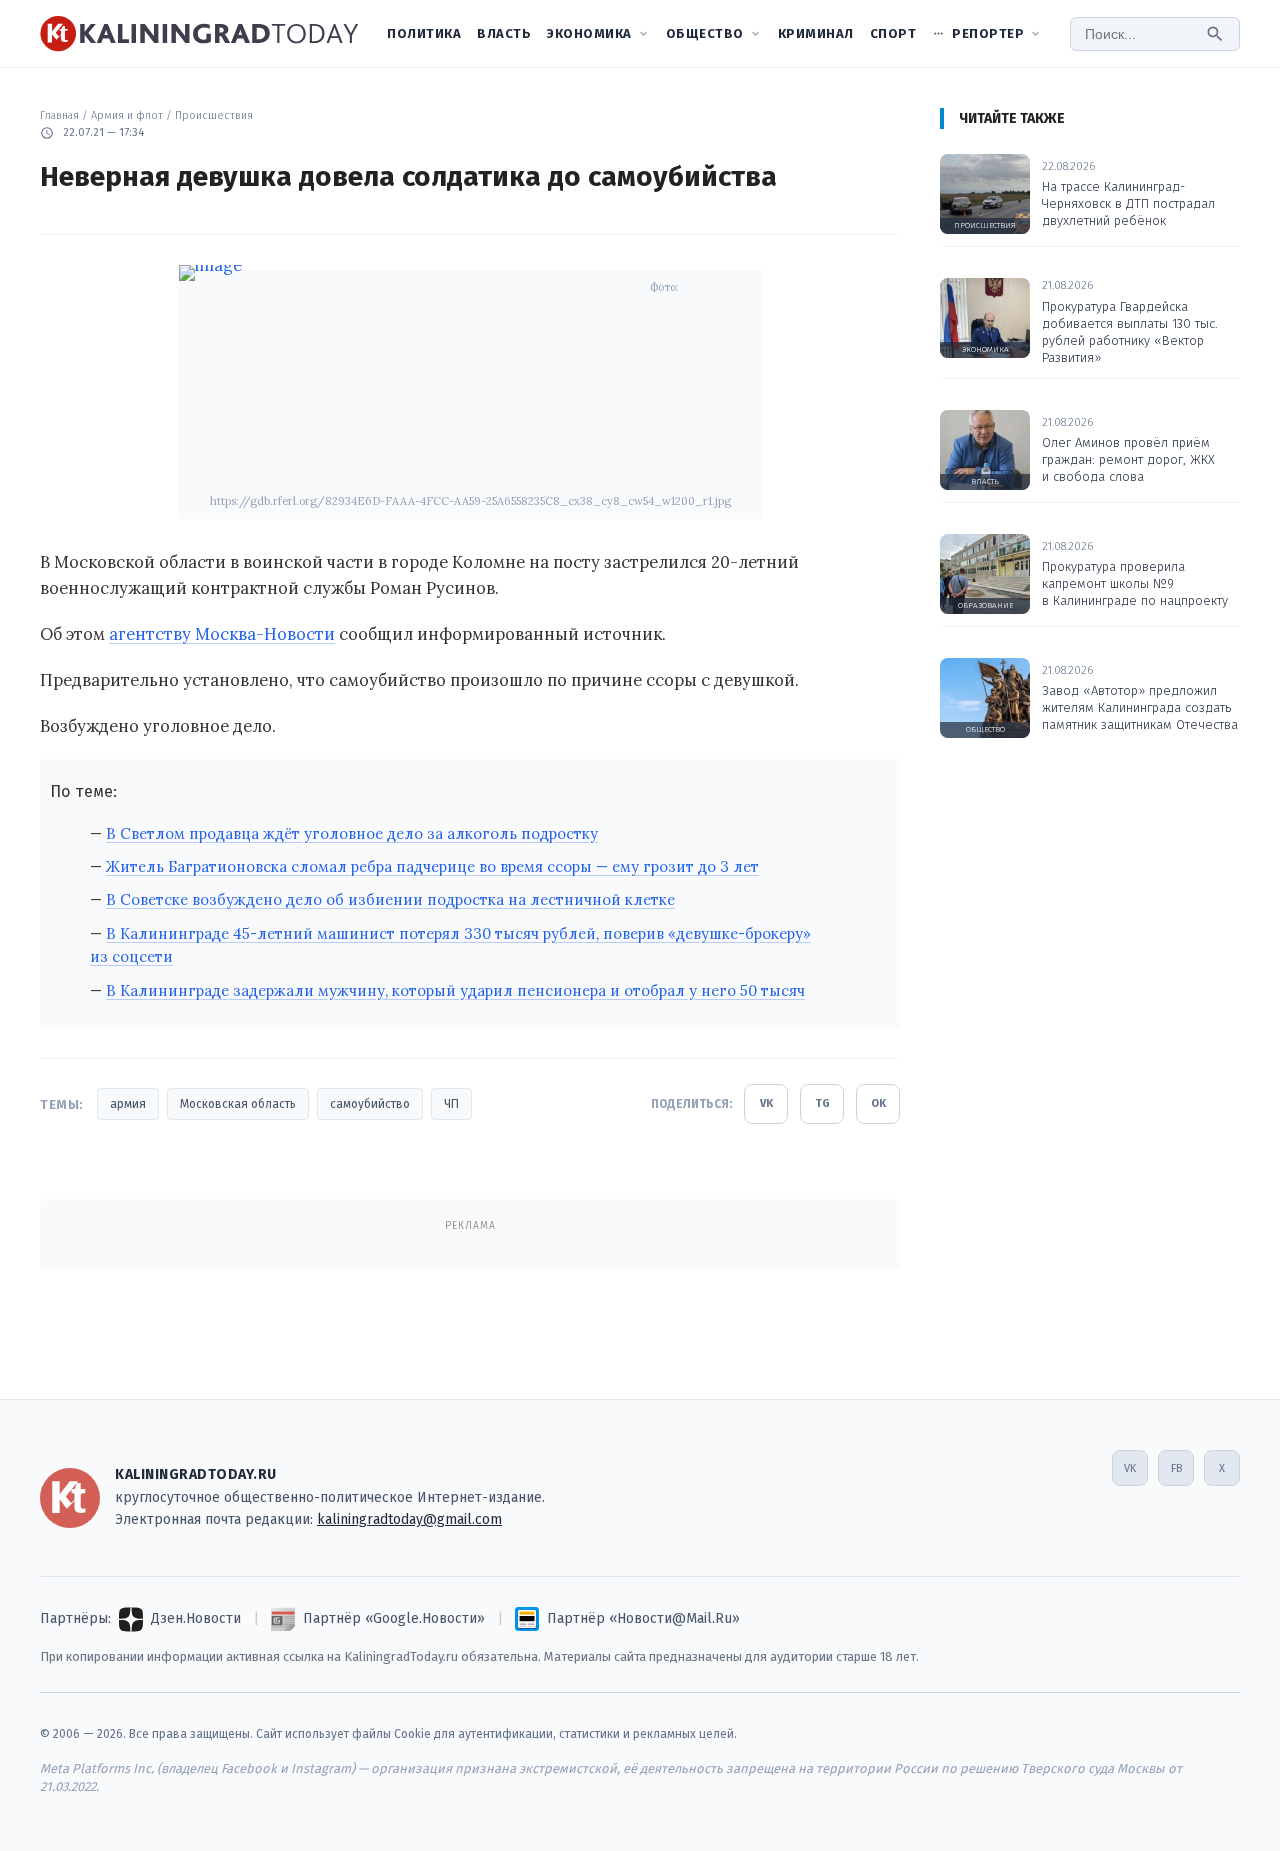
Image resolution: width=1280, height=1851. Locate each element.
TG (822, 1103)
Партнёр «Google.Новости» (394, 1618)
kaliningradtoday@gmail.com (409, 1519)
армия (128, 1104)
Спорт (893, 33)
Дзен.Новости (196, 1618)
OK (878, 1103)
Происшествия (214, 115)
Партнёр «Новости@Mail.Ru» (643, 1618)
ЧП (451, 1104)
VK (766, 1103)
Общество (705, 33)
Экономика (589, 33)
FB (1176, 1468)
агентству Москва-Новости (222, 634)
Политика (424, 33)
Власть (504, 33)
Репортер (988, 33)
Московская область (238, 1104)
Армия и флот (127, 115)
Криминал (816, 33)
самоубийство (370, 1104)
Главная (59, 115)
